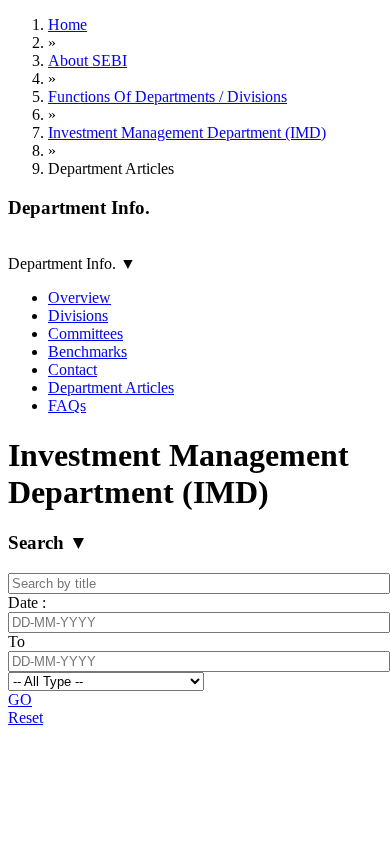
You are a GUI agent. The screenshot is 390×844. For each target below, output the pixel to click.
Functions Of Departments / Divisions (167, 96)
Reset (25, 717)
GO (20, 699)
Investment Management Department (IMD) (187, 132)
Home (67, 24)
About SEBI (87, 60)
